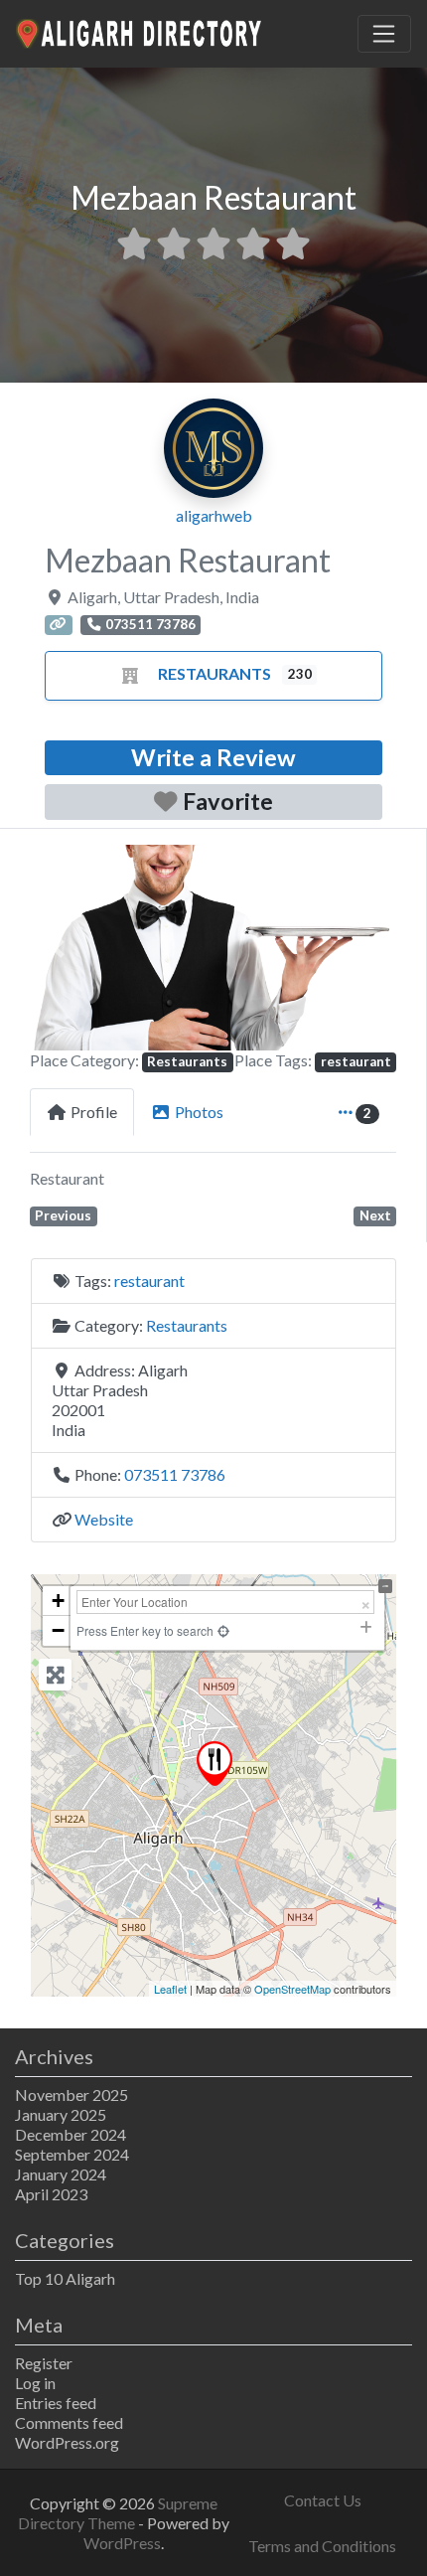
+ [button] (58, 1601)
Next (375, 1215)
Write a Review (213, 757)
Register (44, 2363)
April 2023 (51, 2194)
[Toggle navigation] (384, 34)
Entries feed (56, 2403)
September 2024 (72, 2154)
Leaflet (170, 1989)
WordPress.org (67, 2442)
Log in (35, 2383)
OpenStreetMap (292, 1989)
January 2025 (61, 2114)
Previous (63, 1215)
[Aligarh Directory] (140, 31)
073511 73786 (175, 1474)
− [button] (58, 1630)
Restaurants (214, 673)
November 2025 (71, 2094)
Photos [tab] (199, 1112)
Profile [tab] (94, 1112)
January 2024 (61, 2174)
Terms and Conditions (322, 2546)
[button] (57, 948)
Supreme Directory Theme (118, 2513)
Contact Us (323, 2500)
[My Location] (223, 1630)
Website (104, 1519)
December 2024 (71, 2134)
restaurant (356, 1061)
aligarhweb (214, 515)
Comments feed (69, 2422)
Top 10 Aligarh (65, 2278)
